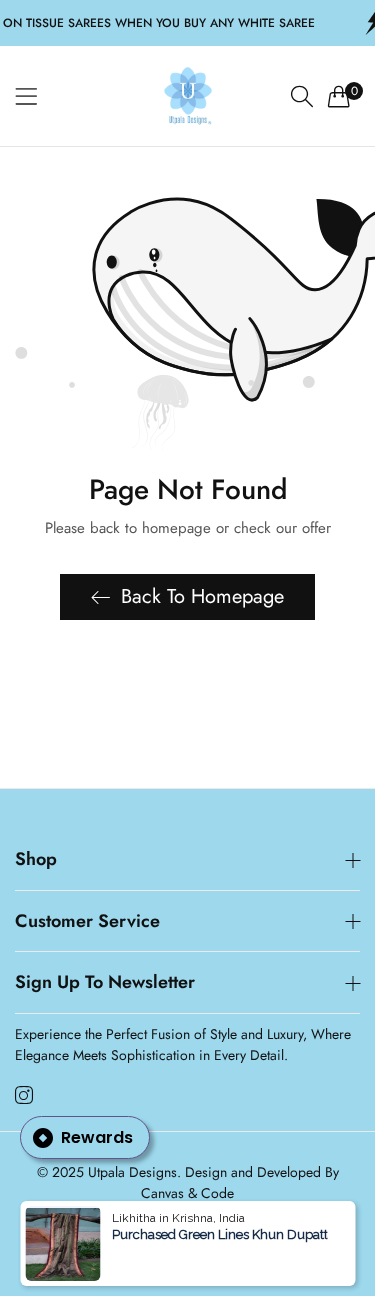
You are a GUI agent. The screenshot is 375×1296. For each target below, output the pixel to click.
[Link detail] (24, 1096)
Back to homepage (202, 596)
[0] (339, 96)
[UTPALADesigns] (188, 96)
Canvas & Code (187, 1193)
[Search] (302, 96)
